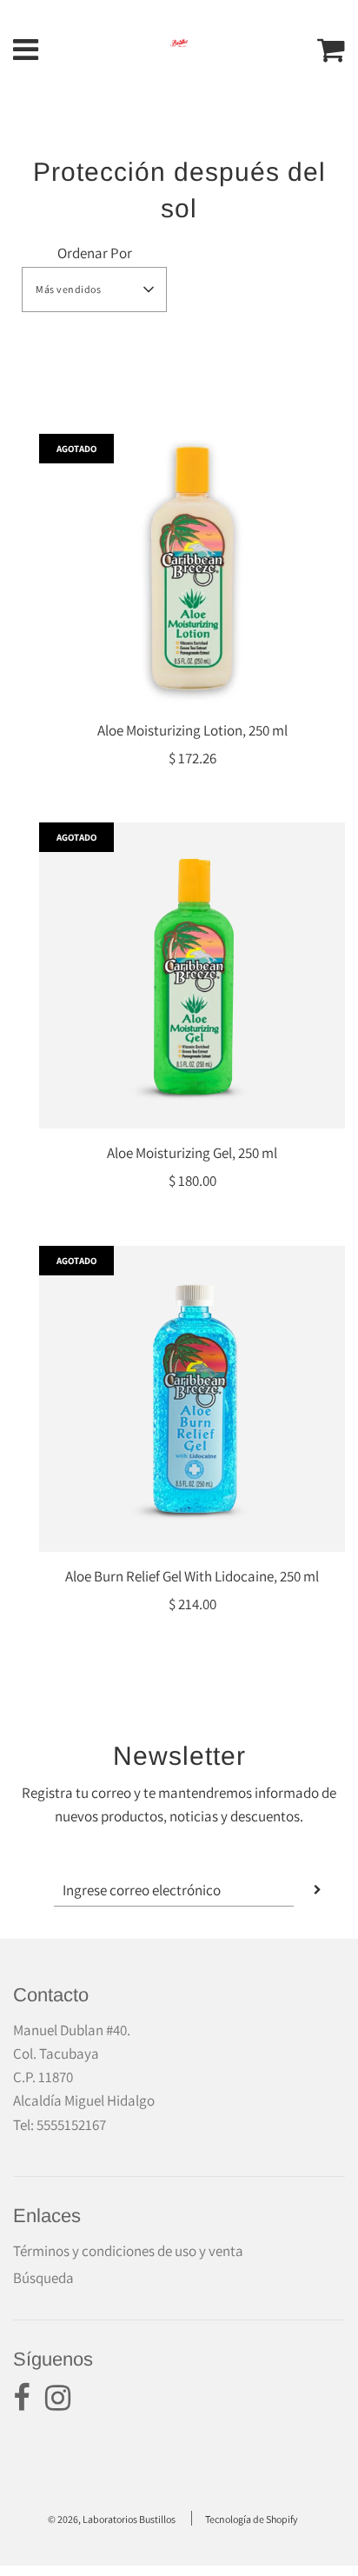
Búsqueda (43, 2278)
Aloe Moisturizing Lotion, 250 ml (192, 730)
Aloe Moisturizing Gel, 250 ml (192, 1153)
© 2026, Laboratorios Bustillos (112, 2519)
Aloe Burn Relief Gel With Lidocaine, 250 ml (192, 1576)
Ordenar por (95, 253)
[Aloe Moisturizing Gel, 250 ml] (192, 975)
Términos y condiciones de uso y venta (128, 2251)
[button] (94, 290)
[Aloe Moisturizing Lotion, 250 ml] (192, 570)
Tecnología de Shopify (252, 2519)
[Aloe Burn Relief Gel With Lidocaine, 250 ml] (192, 1399)
